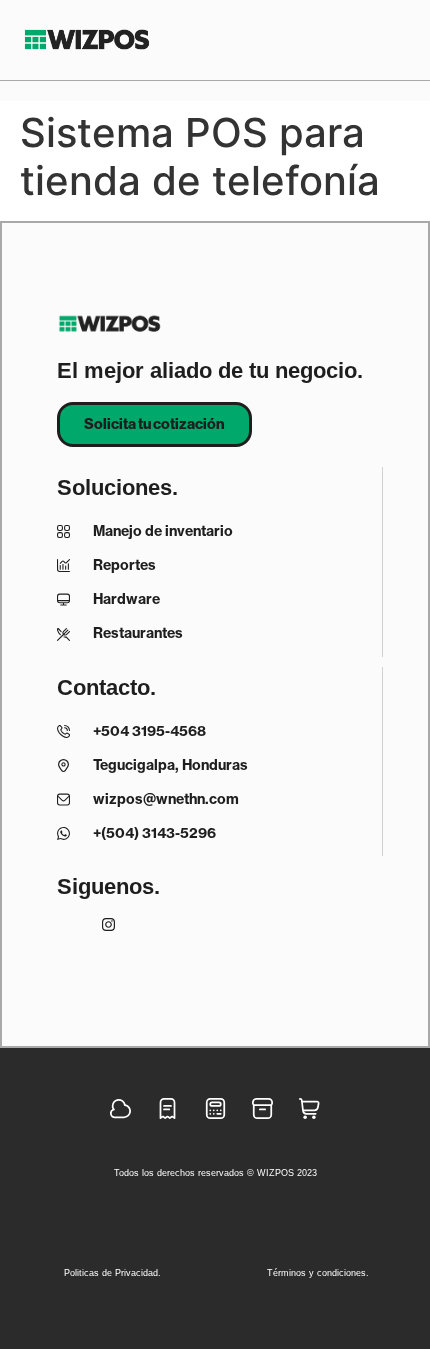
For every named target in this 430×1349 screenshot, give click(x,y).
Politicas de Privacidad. (112, 1273)
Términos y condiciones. (318, 1273)
